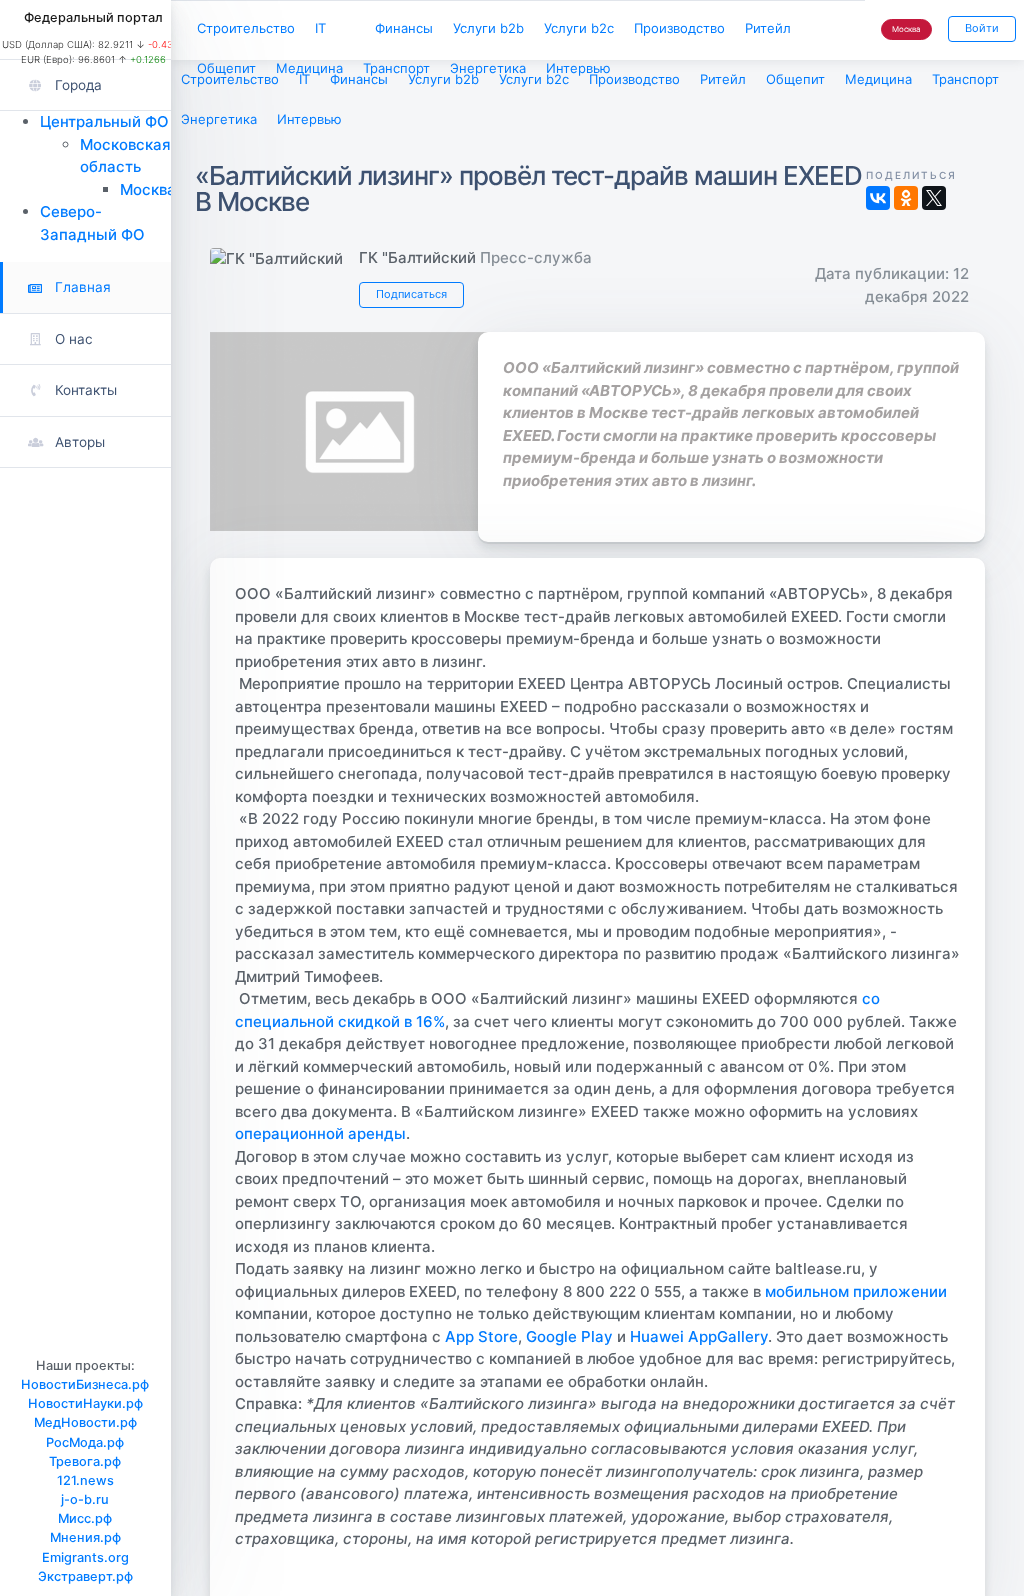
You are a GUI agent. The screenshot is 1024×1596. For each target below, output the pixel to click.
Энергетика (488, 68)
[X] (934, 198)
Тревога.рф (85, 1461)
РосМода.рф (85, 1442)
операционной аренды (320, 1133)
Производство (679, 28)
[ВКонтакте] (878, 198)
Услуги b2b (488, 28)
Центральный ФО (104, 121)
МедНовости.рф (85, 1422)
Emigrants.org (85, 1557)
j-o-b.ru (85, 1499)
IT (320, 28)
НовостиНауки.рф (85, 1403)
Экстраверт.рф (85, 1576)
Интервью (578, 68)
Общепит (226, 68)
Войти (982, 28)
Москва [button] (906, 29)
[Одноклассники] (906, 198)
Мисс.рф (85, 1518)
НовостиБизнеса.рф (85, 1384)
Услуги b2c (579, 28)
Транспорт (396, 68)
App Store (481, 1336)
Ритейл (768, 28)
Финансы (404, 28)
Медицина (309, 68)
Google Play (569, 1336)
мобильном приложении (856, 1291)
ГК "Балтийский (417, 257)
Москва (148, 189)
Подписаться (411, 294)
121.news (85, 1480)
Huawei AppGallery (699, 1336)
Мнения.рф (85, 1537)
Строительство (246, 28)
